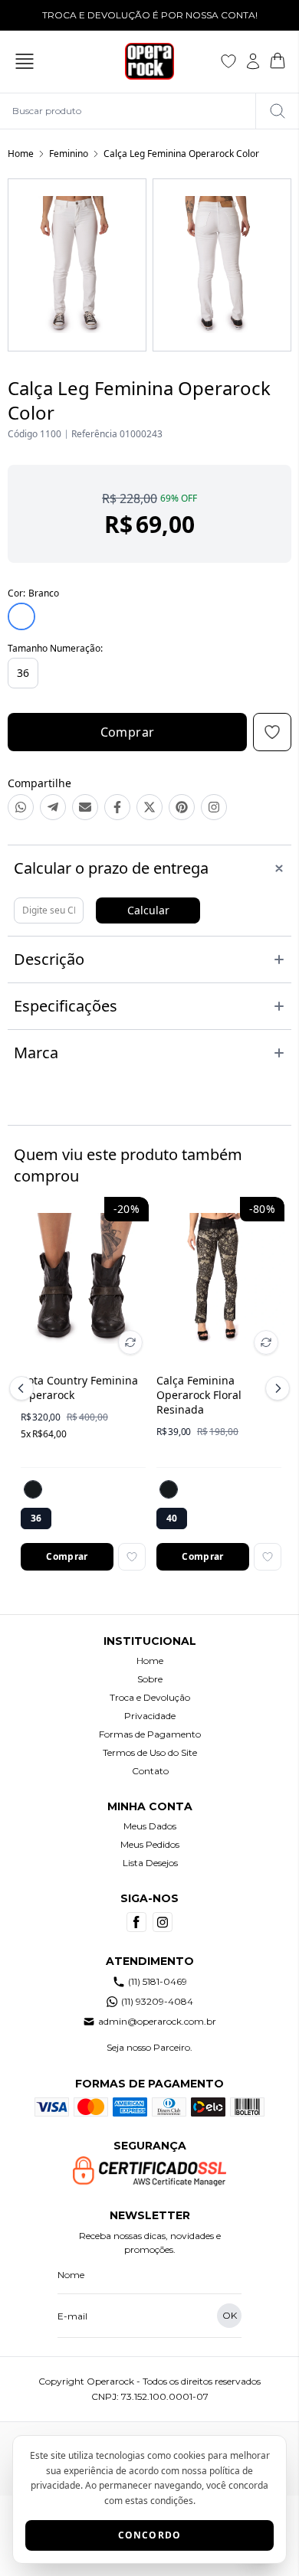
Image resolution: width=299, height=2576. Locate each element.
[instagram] (163, 1922)
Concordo (150, 2535)
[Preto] (33, 1489)
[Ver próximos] (275, 1388)
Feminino (69, 154)
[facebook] (136, 1922)
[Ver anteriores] (24, 1388)
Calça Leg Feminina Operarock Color (181, 154)
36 (23, 673)
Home (21, 154)
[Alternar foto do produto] (130, 1342)
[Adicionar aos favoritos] (132, 1557)
